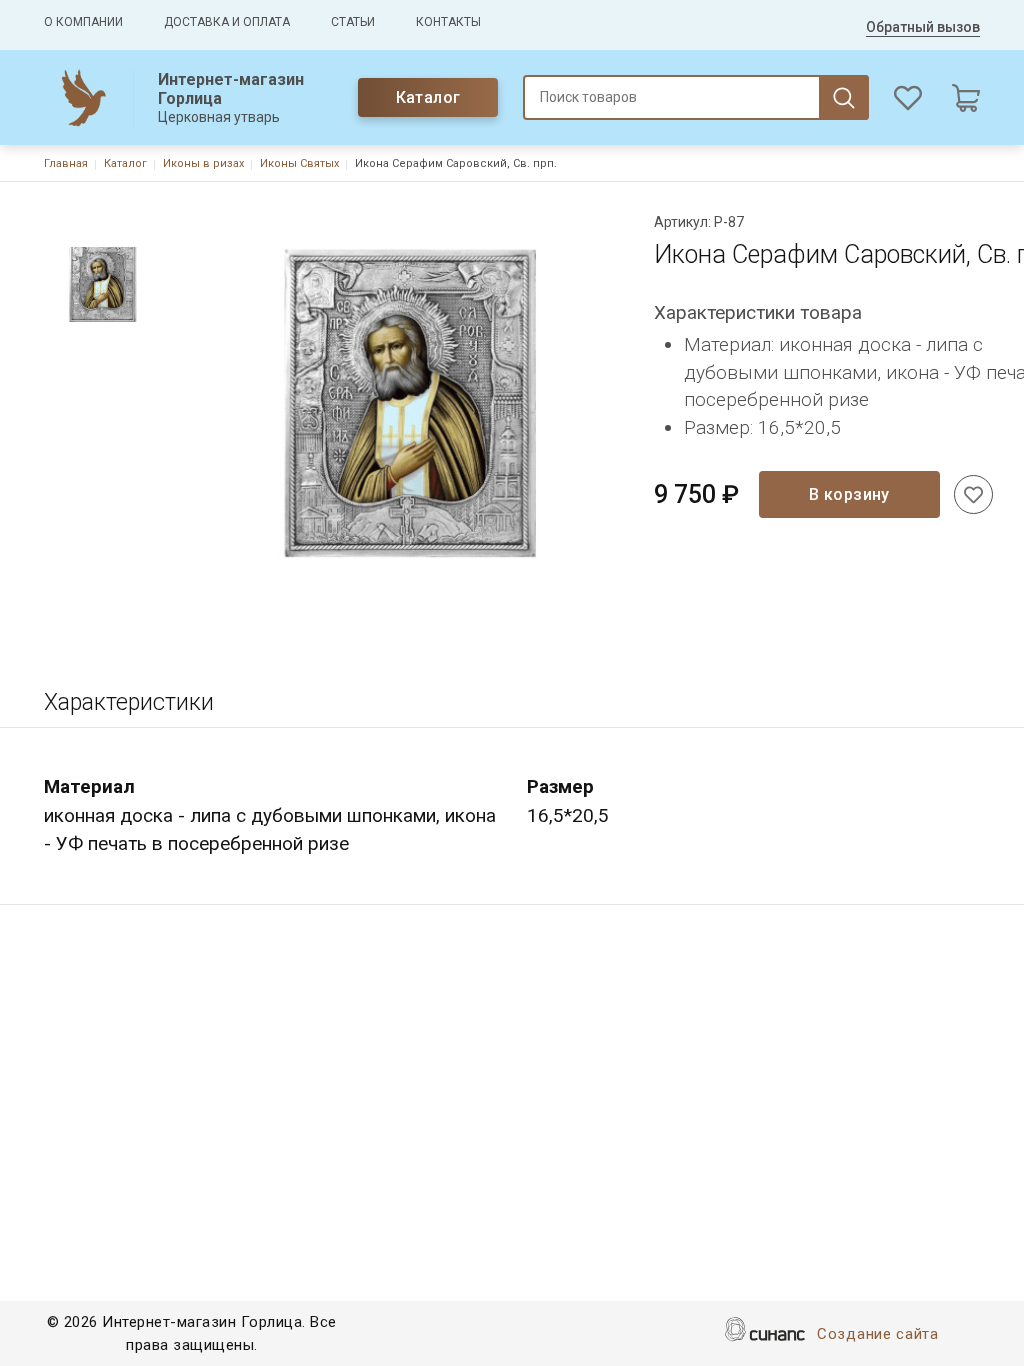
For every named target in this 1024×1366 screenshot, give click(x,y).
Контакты (448, 22)
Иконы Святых (299, 163)
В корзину (849, 494)
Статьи (353, 22)
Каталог (428, 97)
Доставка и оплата (227, 22)
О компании (83, 22)
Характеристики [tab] (129, 702)
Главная (66, 163)
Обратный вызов (923, 27)
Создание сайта (878, 1334)
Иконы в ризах (203, 163)
